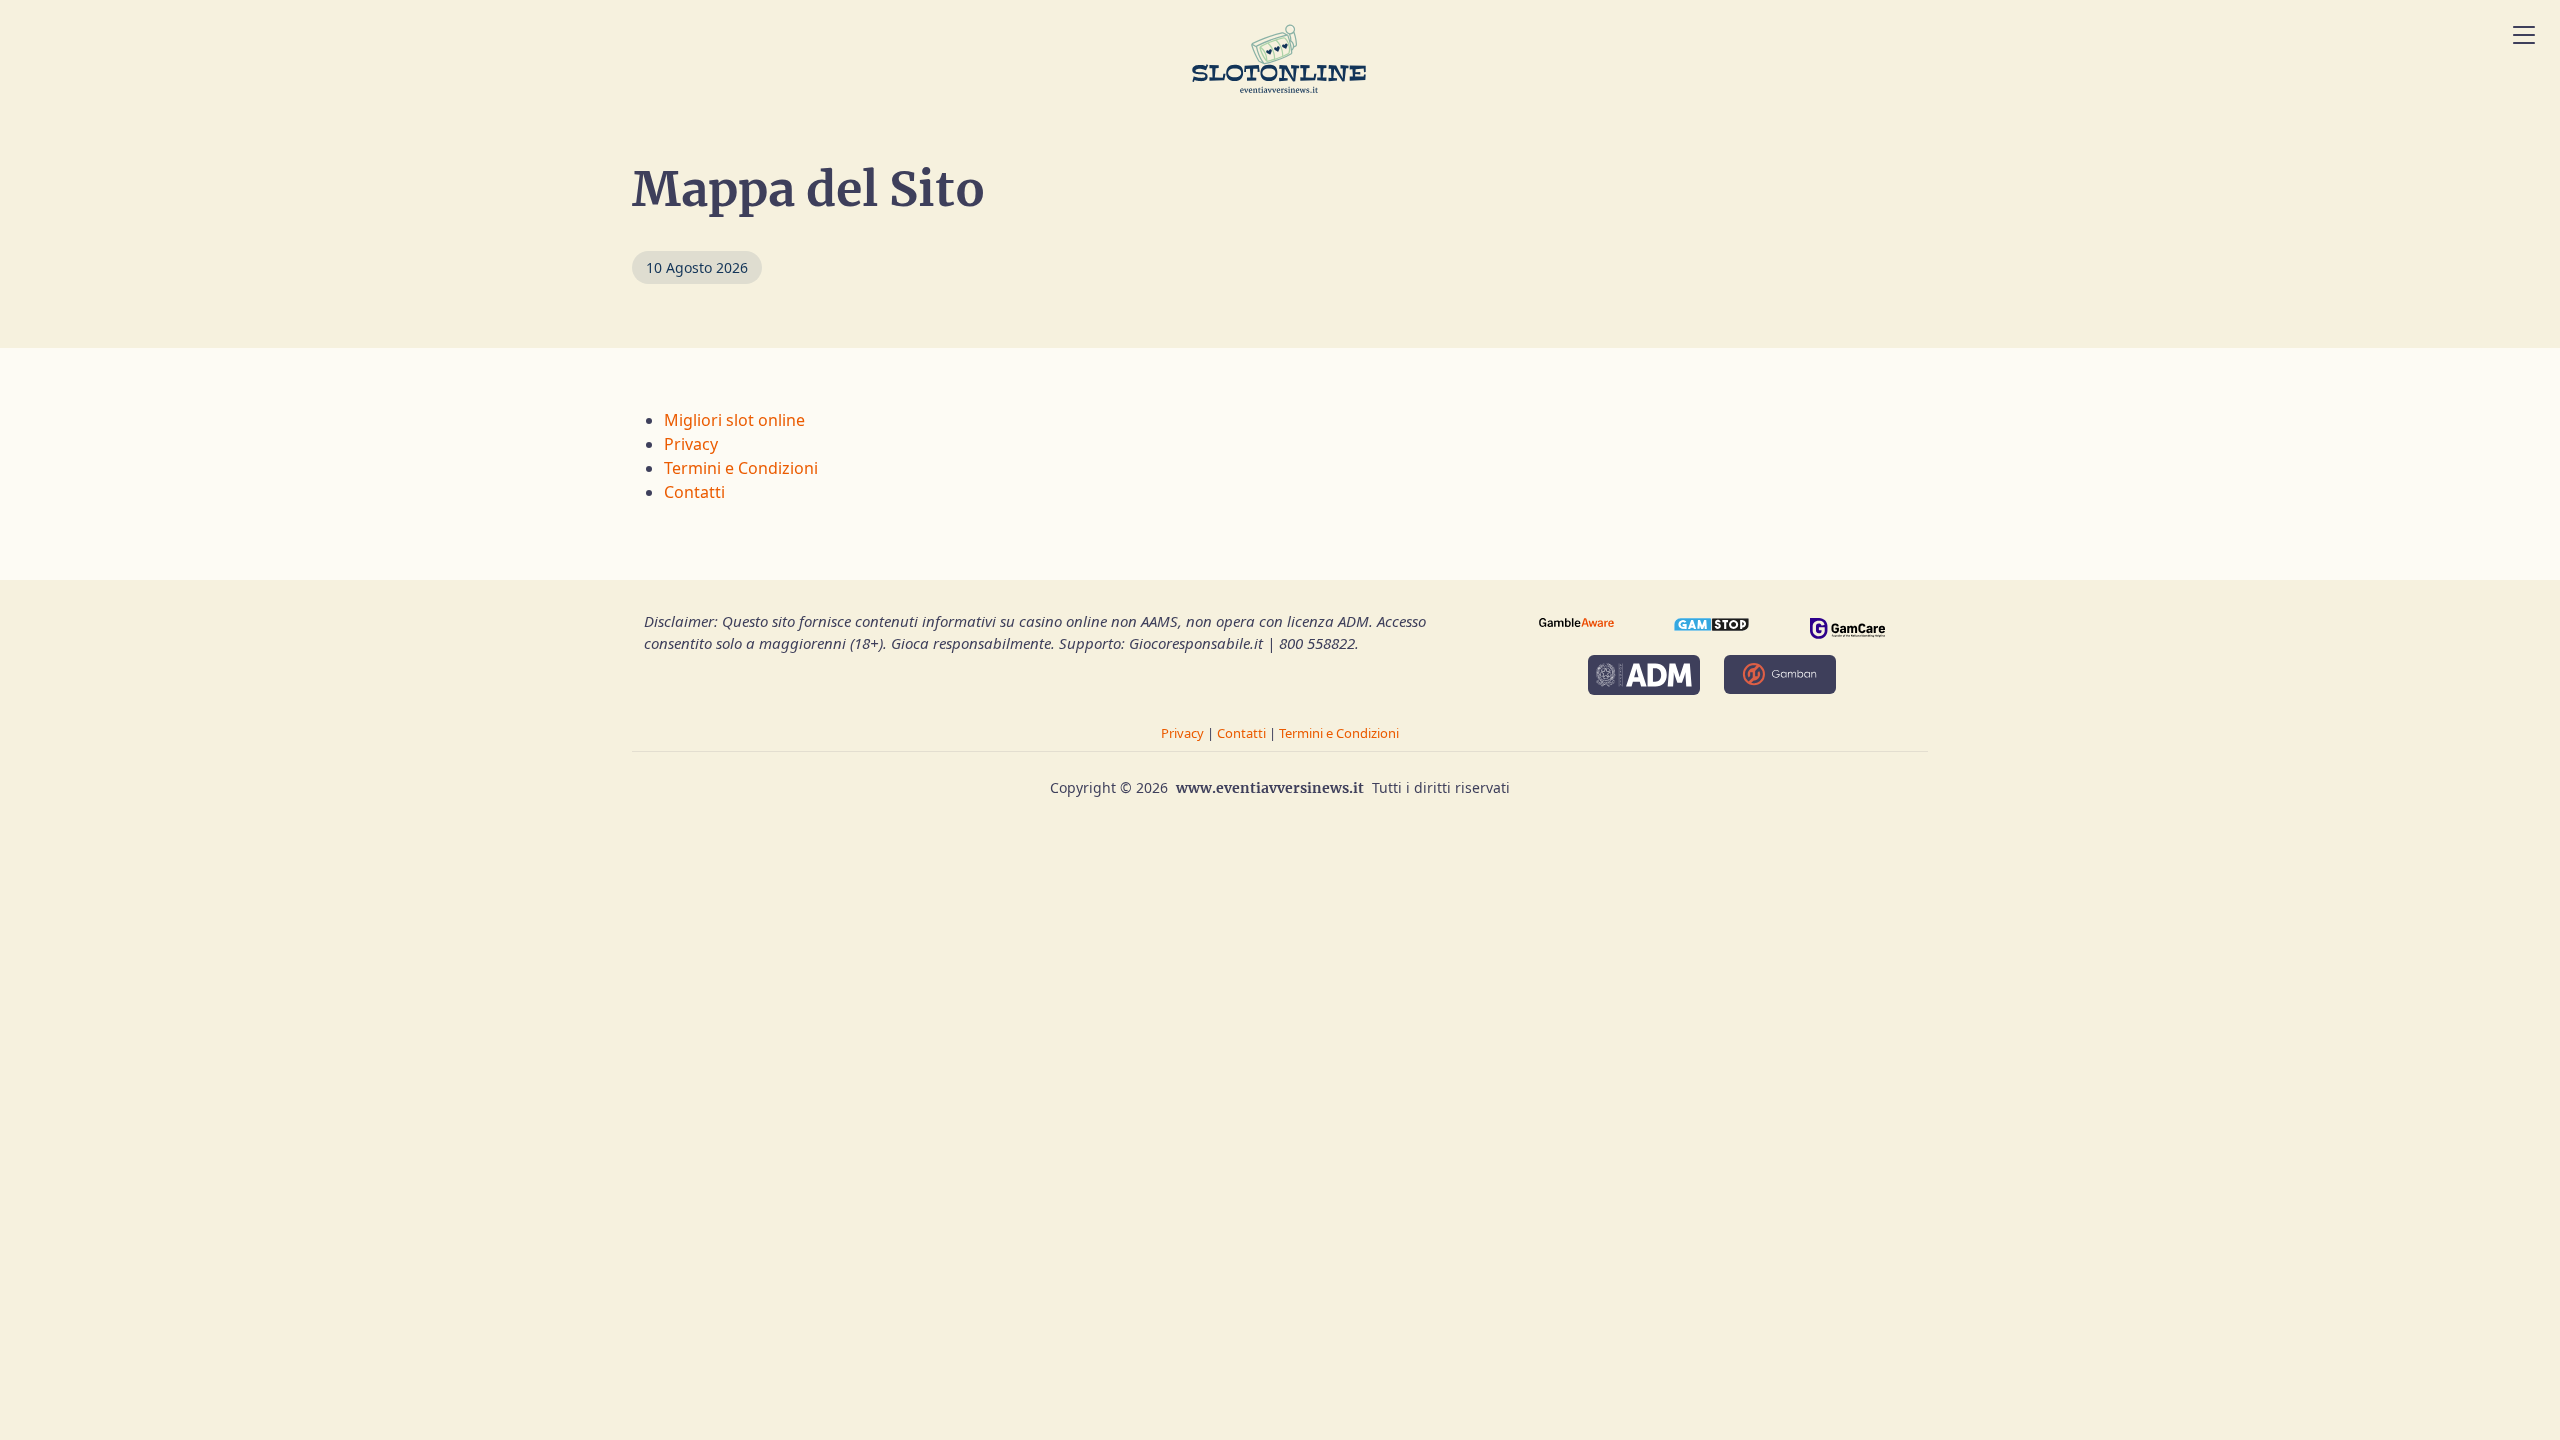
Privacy (691, 444)
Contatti (694, 492)
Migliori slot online (734, 420)
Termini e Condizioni (741, 468)
